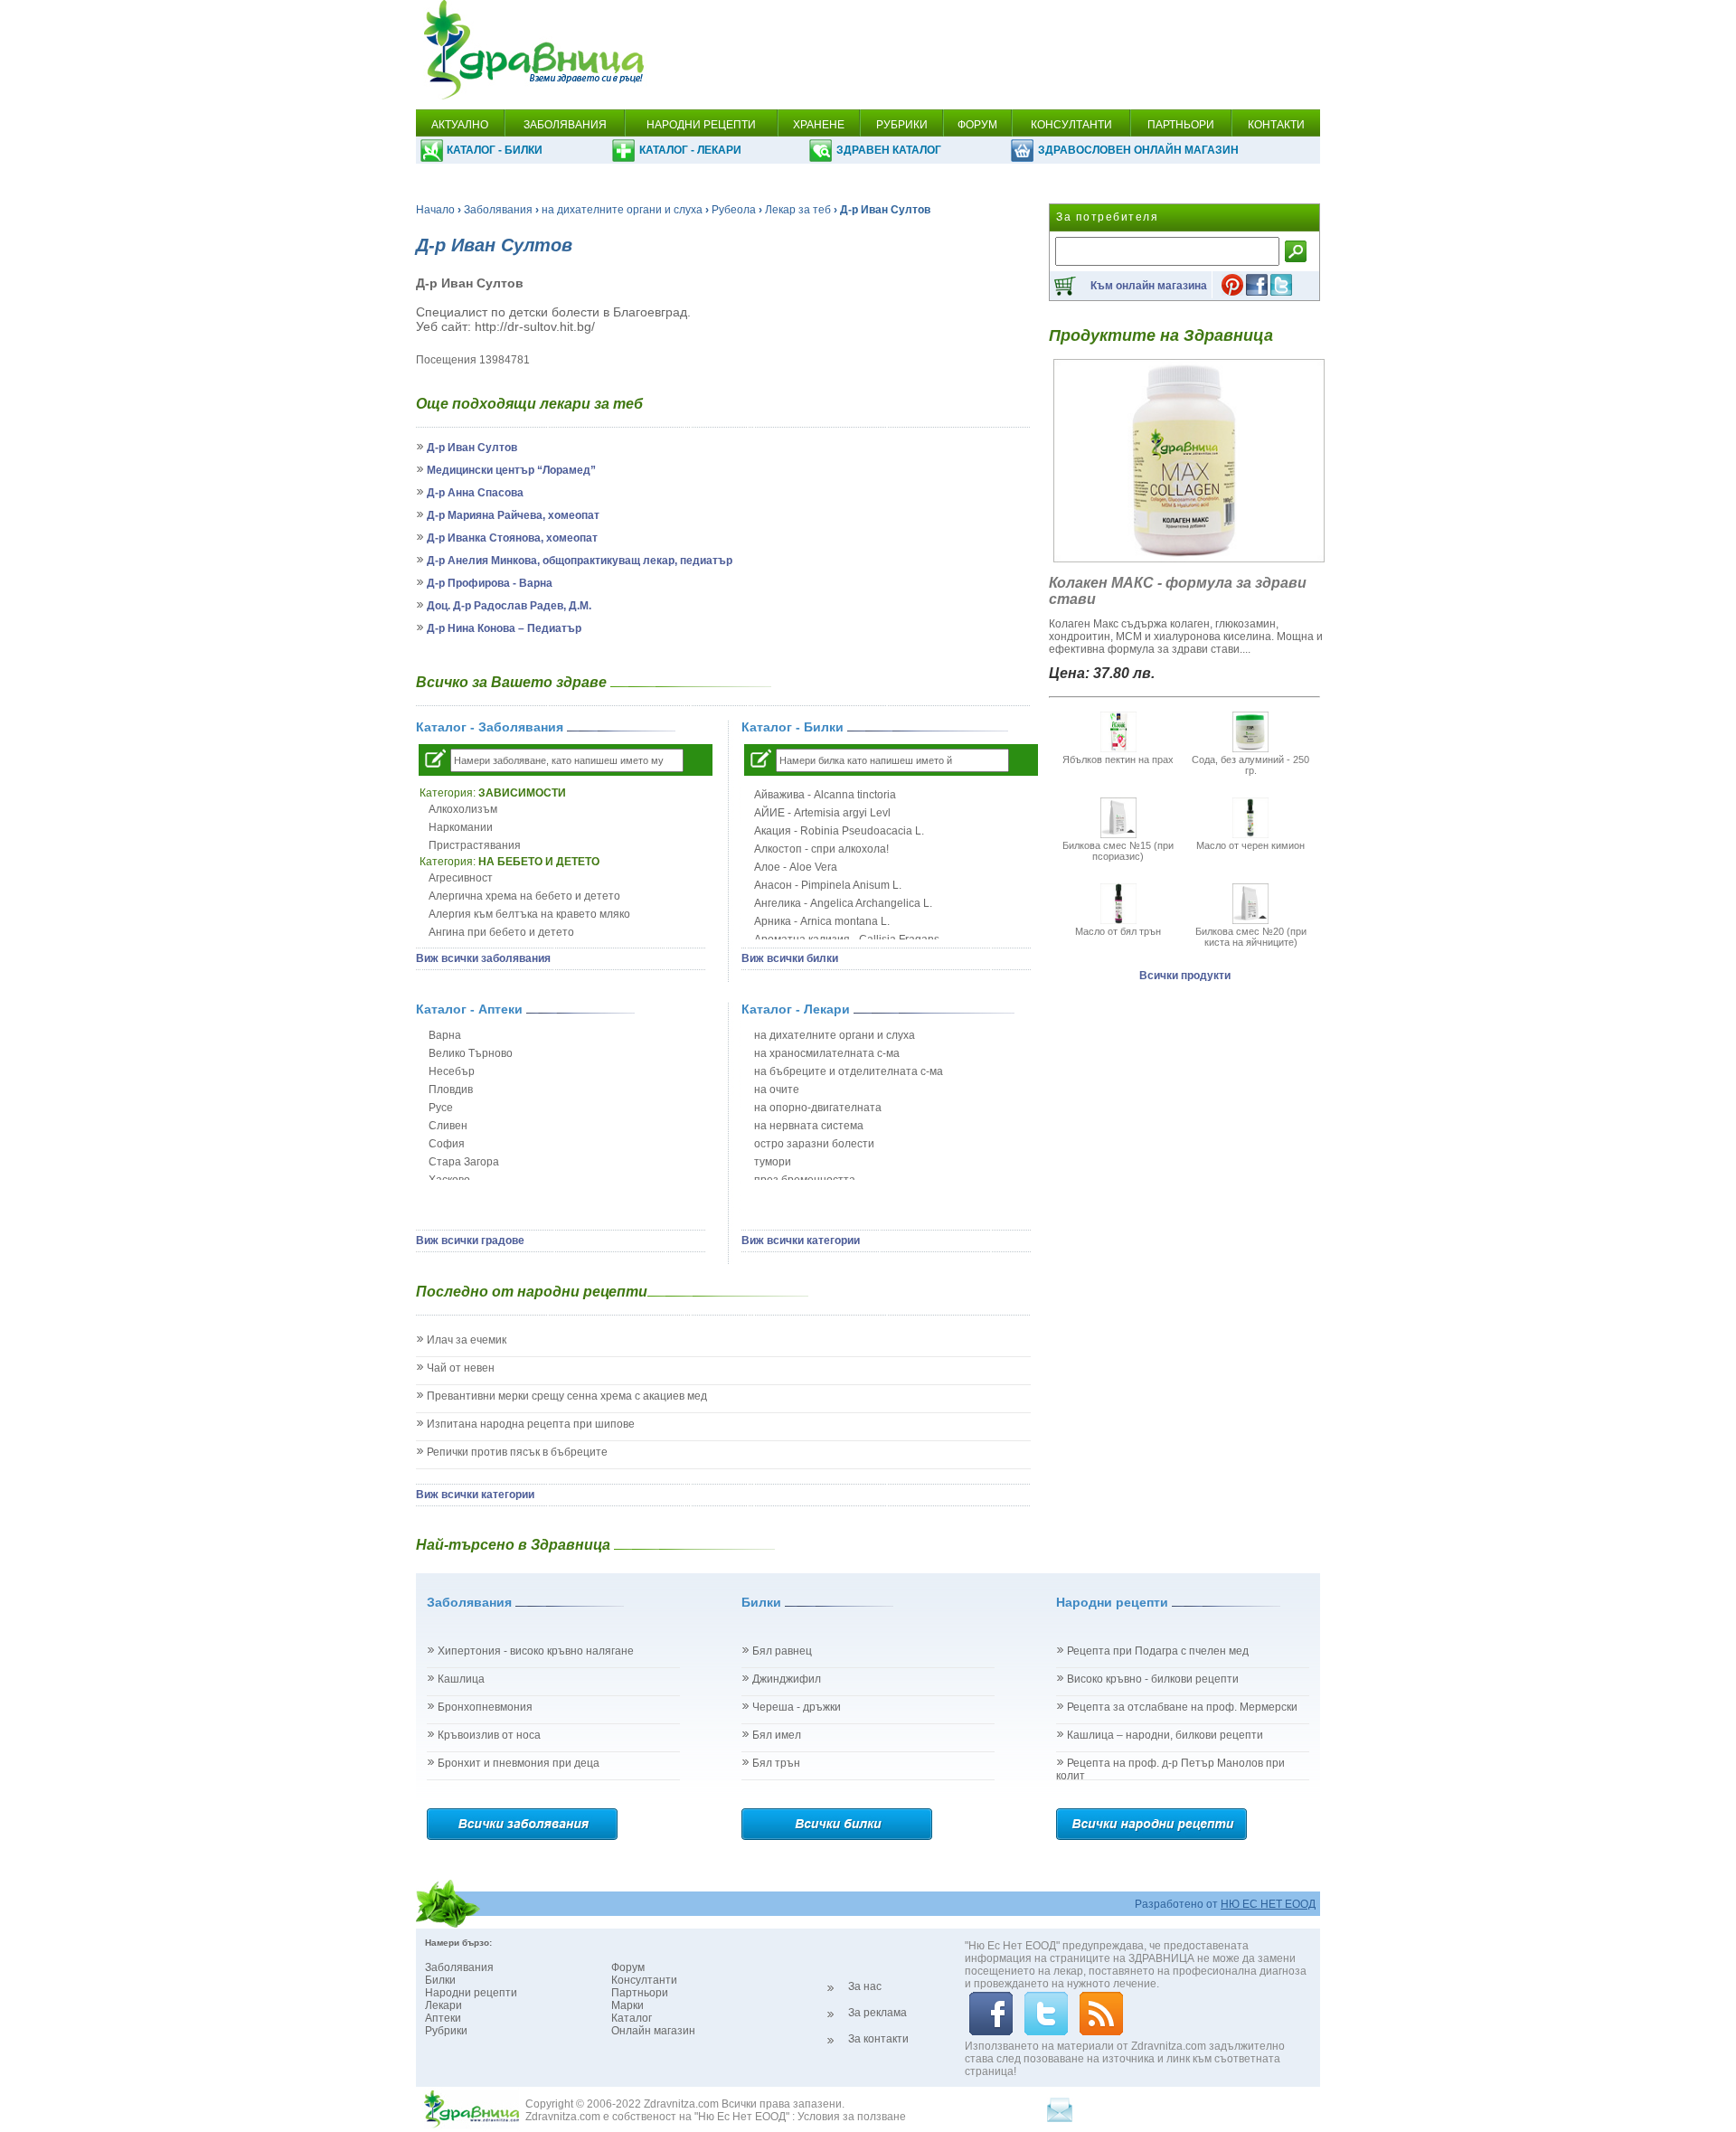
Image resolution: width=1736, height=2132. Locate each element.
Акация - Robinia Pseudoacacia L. (839, 831)
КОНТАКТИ (1276, 125)
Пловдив (451, 1090)
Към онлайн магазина (1149, 286)
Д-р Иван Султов (472, 448)
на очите (777, 1090)
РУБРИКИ (902, 125)
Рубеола (734, 210)
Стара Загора (464, 1162)
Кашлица (461, 1679)
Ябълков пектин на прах (1118, 759)
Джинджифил (787, 1679)
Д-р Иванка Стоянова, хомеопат (512, 538)
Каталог (632, 2018)
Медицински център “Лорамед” (511, 470)
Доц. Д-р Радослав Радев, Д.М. (509, 606)
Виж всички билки (790, 958)
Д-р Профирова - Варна (490, 583)
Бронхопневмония (485, 1707)
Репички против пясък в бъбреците (517, 1452)
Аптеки (443, 2018)
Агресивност (461, 878)
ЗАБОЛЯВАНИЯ (565, 125)
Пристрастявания (475, 845)
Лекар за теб (798, 210)
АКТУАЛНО (460, 125)
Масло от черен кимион (1250, 845)
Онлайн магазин (653, 2031)
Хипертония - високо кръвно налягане (536, 1651)
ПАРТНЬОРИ (1181, 125)
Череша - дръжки (797, 1707)
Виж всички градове (470, 1241)
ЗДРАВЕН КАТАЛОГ (889, 150)
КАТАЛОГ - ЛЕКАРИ (690, 150)
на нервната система (809, 1126)
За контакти (878, 2039)
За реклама (877, 2013)
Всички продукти (1185, 976)
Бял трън (776, 1763)
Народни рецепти (471, 1993)
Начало (435, 210)
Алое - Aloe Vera (796, 867)
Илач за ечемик (467, 1340)
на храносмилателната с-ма (827, 1053)
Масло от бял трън (1118, 931)
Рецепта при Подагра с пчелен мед (1158, 1651)
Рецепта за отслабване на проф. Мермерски (1182, 1707)
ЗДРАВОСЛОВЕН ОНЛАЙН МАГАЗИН (1138, 150)
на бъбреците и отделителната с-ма (849, 1071)
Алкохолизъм (463, 809)
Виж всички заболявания (483, 958)
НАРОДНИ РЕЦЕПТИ (701, 125)
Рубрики (446, 2031)
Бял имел (777, 1735)
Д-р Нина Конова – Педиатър (504, 628)
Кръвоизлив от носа (489, 1735)
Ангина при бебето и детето (501, 932)
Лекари (443, 2005)
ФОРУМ (977, 125)
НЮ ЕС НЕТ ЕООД (1268, 1904)
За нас (865, 1986)
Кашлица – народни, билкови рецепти (1165, 1735)
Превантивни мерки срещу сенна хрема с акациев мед (567, 1396)
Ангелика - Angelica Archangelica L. (843, 903)
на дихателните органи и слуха (622, 210)
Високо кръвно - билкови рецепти (1153, 1679)
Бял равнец (782, 1651)
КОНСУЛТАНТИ (1071, 125)
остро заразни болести (814, 1144)
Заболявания (498, 210)
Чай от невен (461, 1368)
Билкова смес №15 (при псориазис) (1118, 851)
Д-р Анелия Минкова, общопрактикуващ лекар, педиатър (580, 561)
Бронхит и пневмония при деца (519, 1763)
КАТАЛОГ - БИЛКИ (495, 150)
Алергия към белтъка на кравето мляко (529, 914)
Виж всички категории (801, 1241)
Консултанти (644, 1980)
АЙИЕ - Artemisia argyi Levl (822, 813)
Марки (627, 2005)
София (447, 1144)
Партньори (640, 1993)
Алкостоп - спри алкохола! (821, 849)
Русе (441, 1108)
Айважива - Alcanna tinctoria (825, 795)
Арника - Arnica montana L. (822, 921)
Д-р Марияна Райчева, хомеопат (513, 515)
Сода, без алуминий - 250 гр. (1250, 765)
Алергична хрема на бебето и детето (524, 896)
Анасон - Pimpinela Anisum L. (828, 885)
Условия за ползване (852, 2117)
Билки (440, 1980)
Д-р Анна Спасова (475, 493)
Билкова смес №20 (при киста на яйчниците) (1251, 937)
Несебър (452, 1071)
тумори (773, 1162)
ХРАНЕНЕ (819, 125)
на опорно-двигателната (818, 1108)
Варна (445, 1035)
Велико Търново (471, 1053)
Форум (628, 1967)
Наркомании (461, 827)
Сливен (448, 1126)
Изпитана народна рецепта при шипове (531, 1424)
